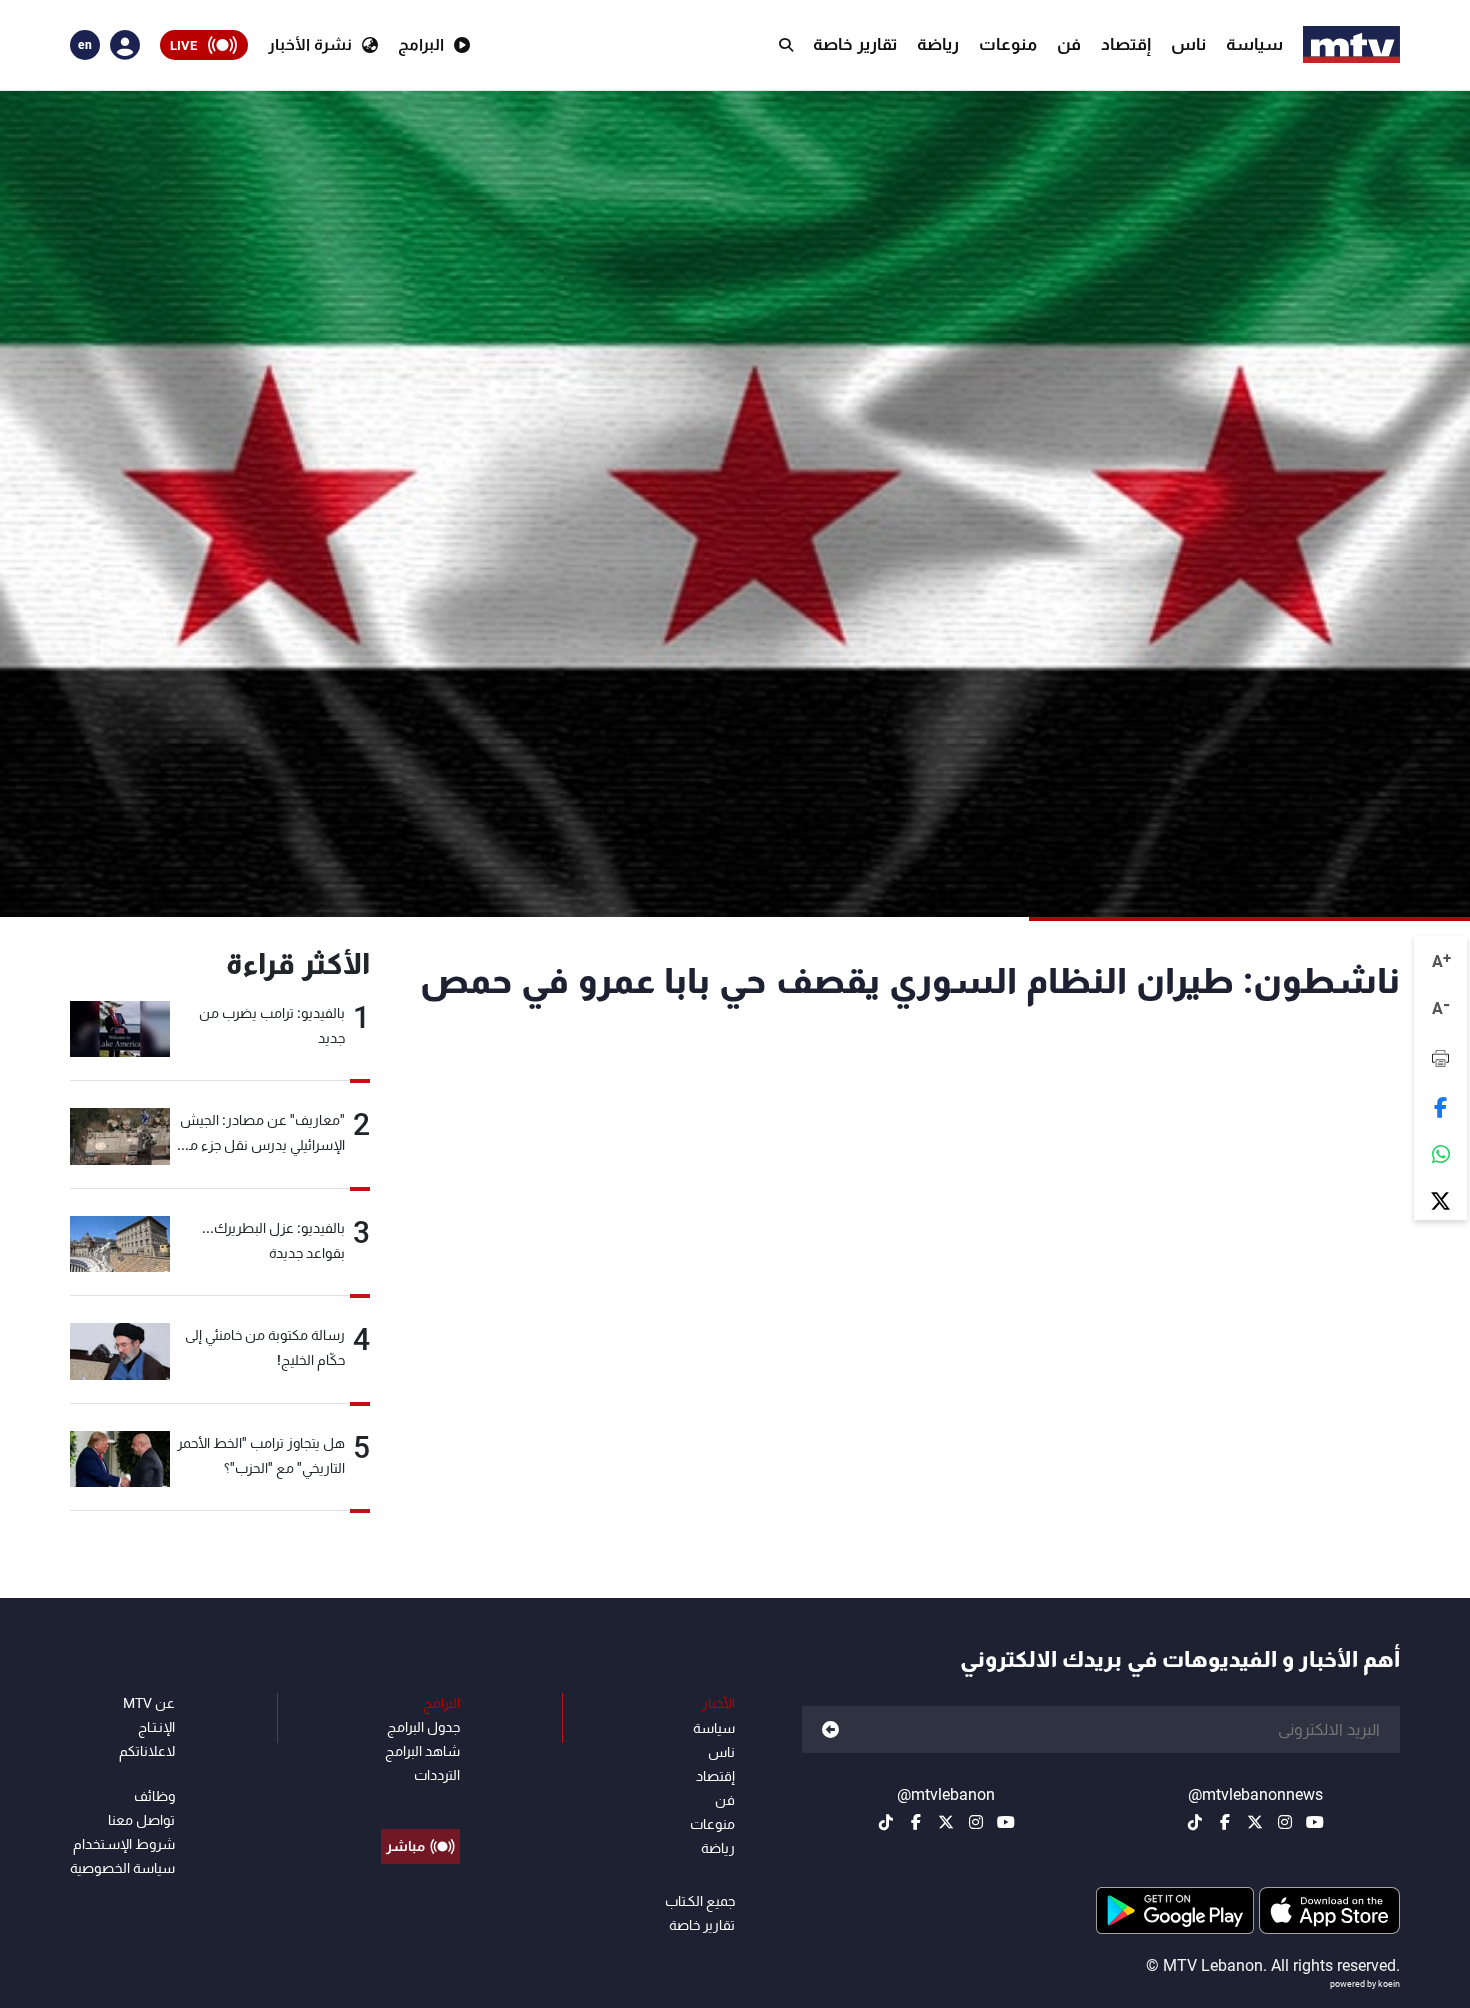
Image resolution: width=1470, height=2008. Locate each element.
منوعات (1008, 44)
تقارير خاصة (855, 44)
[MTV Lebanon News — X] (1255, 1822)
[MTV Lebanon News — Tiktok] (1195, 1822)
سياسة (1254, 44)
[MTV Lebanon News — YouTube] (1315, 1822)
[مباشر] (420, 1801)
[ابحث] (786, 45)
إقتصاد (1126, 44)
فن (1069, 44)
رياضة (938, 44)
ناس (1188, 44)
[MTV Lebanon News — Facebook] (1225, 1822)
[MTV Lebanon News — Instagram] (1285, 1822)
